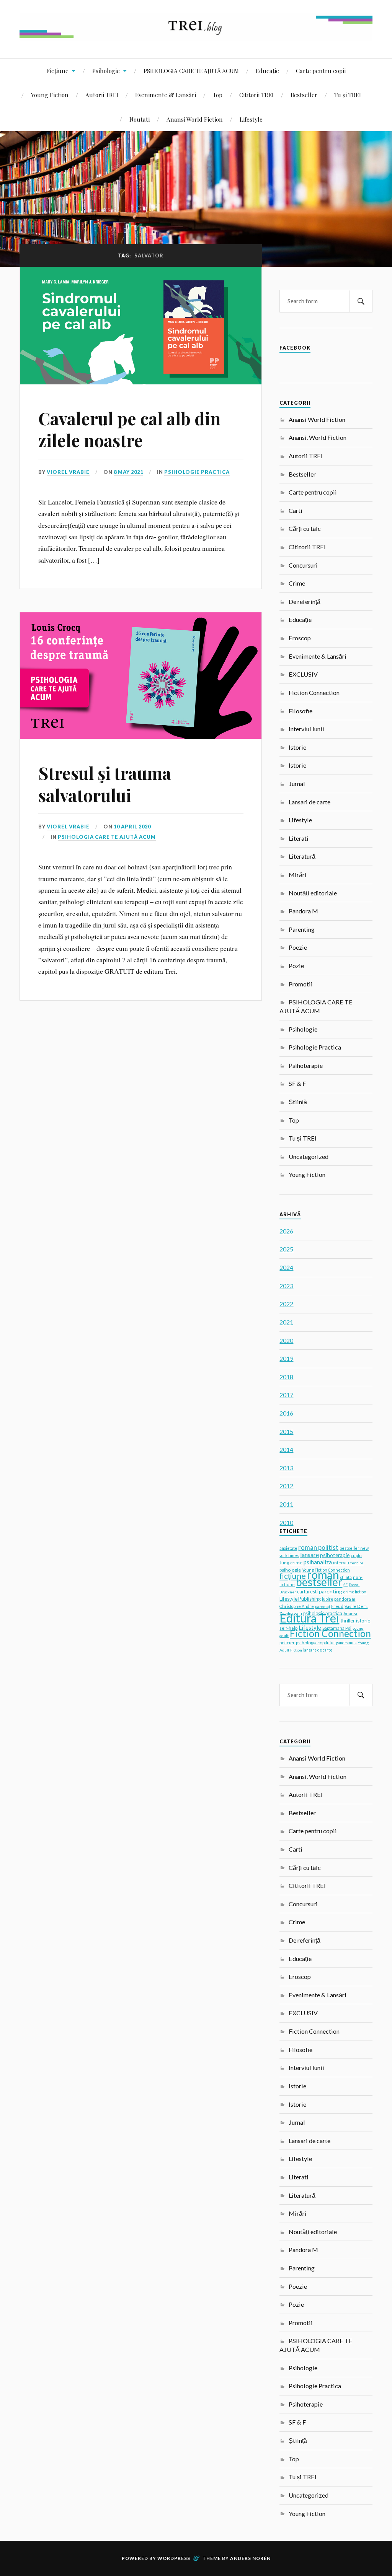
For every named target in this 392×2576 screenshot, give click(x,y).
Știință (298, 1102)
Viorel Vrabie (68, 472)
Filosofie (301, 711)
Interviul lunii (306, 729)
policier (287, 1643)
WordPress (174, 2558)
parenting (331, 1591)
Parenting (302, 929)
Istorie (297, 747)
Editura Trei (309, 1618)
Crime (297, 583)
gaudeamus (346, 1643)
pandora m (345, 1599)
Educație (267, 71)
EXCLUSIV (303, 674)
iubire (327, 1599)
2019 (286, 1358)
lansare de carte (318, 1650)
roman (323, 1574)
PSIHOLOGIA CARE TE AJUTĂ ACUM (191, 71)
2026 (286, 1231)
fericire (357, 1563)
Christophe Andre (297, 1606)
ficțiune (293, 1576)
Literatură (302, 856)
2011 (286, 1504)
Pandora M (303, 911)
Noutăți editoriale (313, 893)
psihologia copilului (315, 1643)
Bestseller (304, 95)
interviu (341, 1563)
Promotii (301, 984)
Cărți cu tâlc (305, 528)
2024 (286, 1267)
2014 (286, 1449)
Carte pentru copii (321, 71)
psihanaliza (318, 1562)
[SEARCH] (361, 301)
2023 (286, 1286)
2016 (286, 1413)
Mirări (298, 875)
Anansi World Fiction (195, 119)
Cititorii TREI (256, 95)
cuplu (356, 1555)
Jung (284, 1563)
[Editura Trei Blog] (196, 35)
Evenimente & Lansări (166, 95)
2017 (286, 1395)
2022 (286, 1304)
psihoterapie (335, 1555)
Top (218, 95)
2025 (286, 1249)
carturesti (307, 1591)
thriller (348, 1621)
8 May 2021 (128, 472)
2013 (286, 1468)
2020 (286, 1340)
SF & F (297, 1083)
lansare (310, 1555)
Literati (299, 838)
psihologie (290, 1570)
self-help (288, 1628)
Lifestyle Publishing (300, 1599)
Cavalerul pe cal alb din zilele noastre (129, 429)
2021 (286, 1322)
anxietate (288, 1548)
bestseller (319, 1582)
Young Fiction (50, 95)
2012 (286, 1486)
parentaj (323, 1606)
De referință (305, 601)
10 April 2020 (132, 827)
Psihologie (106, 71)
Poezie (298, 947)
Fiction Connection (314, 692)
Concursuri (303, 565)
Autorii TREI (102, 95)
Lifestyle (251, 119)
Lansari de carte (310, 802)
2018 (286, 1377)
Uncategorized (309, 1156)
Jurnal (297, 784)
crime (296, 1563)
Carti (296, 510)
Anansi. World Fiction (318, 437)
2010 (286, 1522)
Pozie (296, 966)
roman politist (318, 1548)
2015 (286, 1431)
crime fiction (355, 1592)
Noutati (140, 119)
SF (345, 1585)
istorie (363, 1621)
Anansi (350, 1613)
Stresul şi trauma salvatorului (105, 784)
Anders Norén (250, 2558)
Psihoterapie (306, 1065)
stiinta (346, 1577)
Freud (337, 1606)
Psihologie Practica (197, 472)
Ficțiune (57, 71)
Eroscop (300, 638)
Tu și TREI (348, 95)
